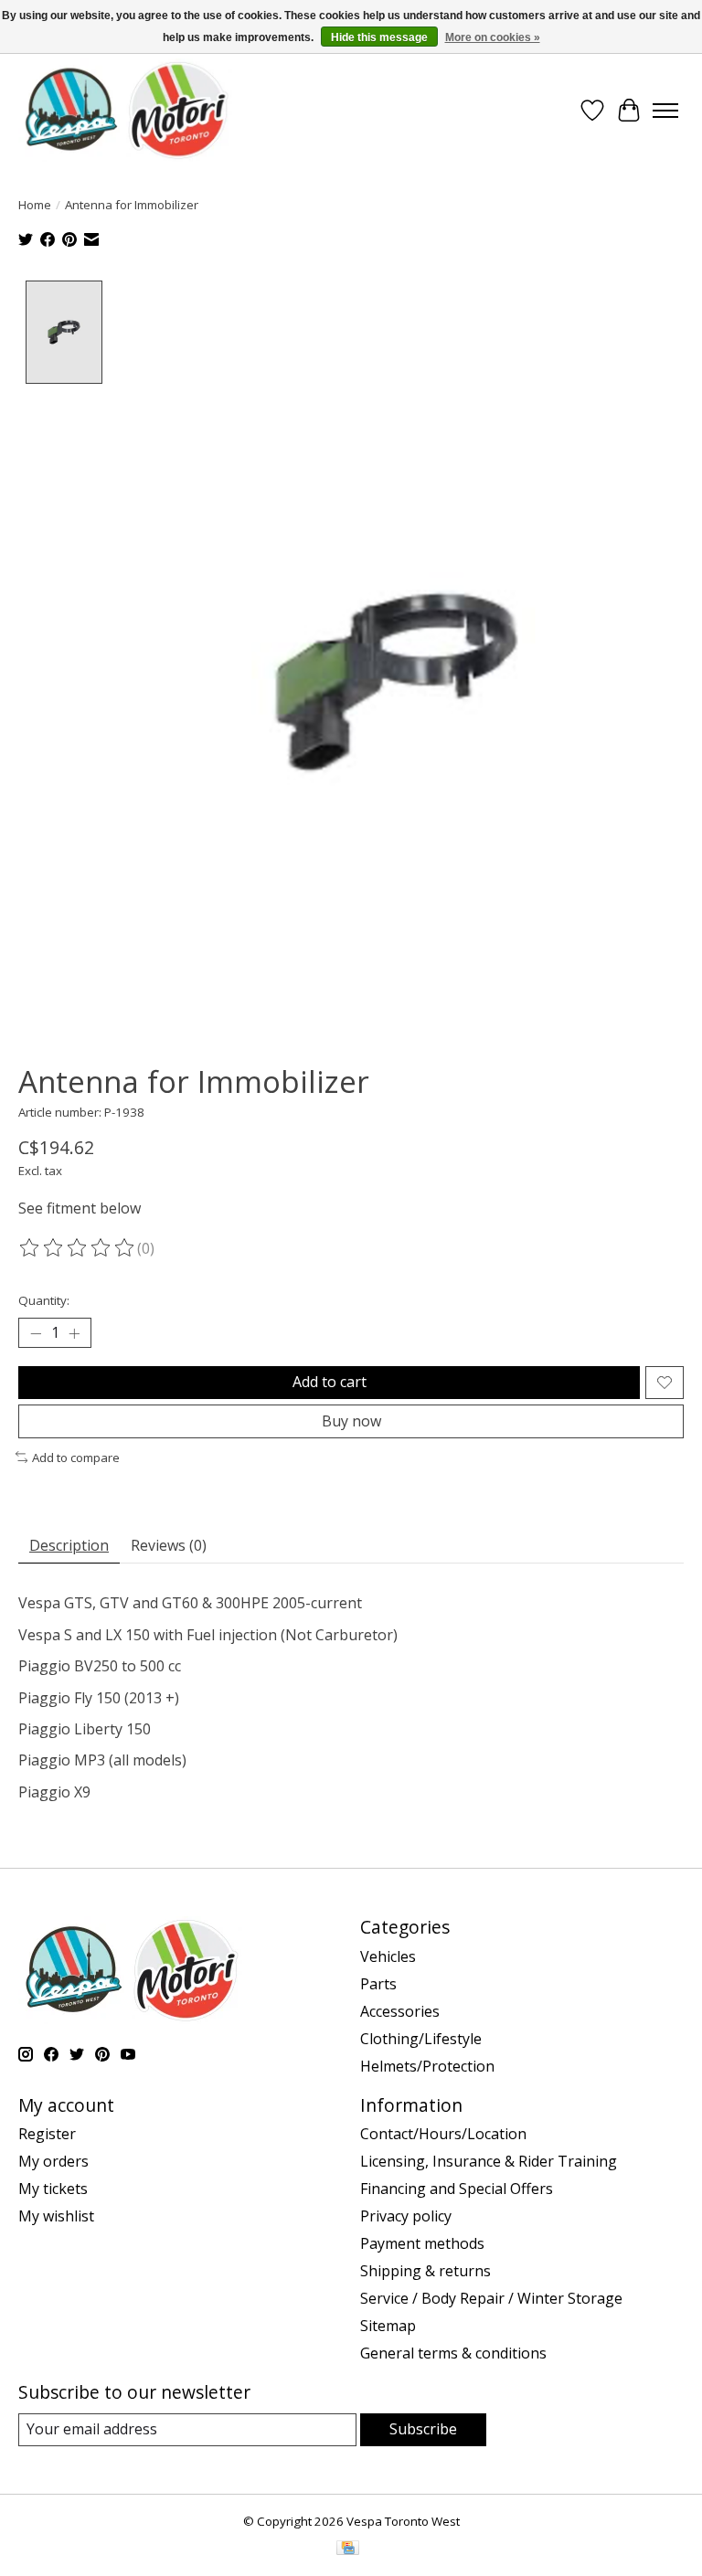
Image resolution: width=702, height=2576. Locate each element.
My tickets (53, 2189)
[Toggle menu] (665, 111)
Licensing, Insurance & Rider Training (489, 2161)
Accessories (400, 2011)
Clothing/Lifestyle (421, 2039)
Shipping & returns (425, 2271)
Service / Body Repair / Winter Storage (491, 2298)
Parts (378, 1984)
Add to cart (330, 1382)
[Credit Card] (348, 2549)
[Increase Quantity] (74, 1333)
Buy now (351, 1421)
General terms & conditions (453, 2353)
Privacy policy (406, 2216)
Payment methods (422, 2243)
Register (47, 2134)
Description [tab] (69, 1545)
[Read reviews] (78, 1248)
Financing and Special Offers (457, 2189)
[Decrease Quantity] (36, 1333)
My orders (53, 2161)
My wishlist (56, 2216)
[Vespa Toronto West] (125, 110)
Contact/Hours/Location (443, 2134)
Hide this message (379, 37)
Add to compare (76, 1458)
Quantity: (44, 1300)
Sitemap (388, 2326)
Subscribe (423, 2429)
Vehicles (388, 1956)
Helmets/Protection (427, 2066)
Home (35, 205)
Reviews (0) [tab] (169, 1545)
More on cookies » (493, 37)
